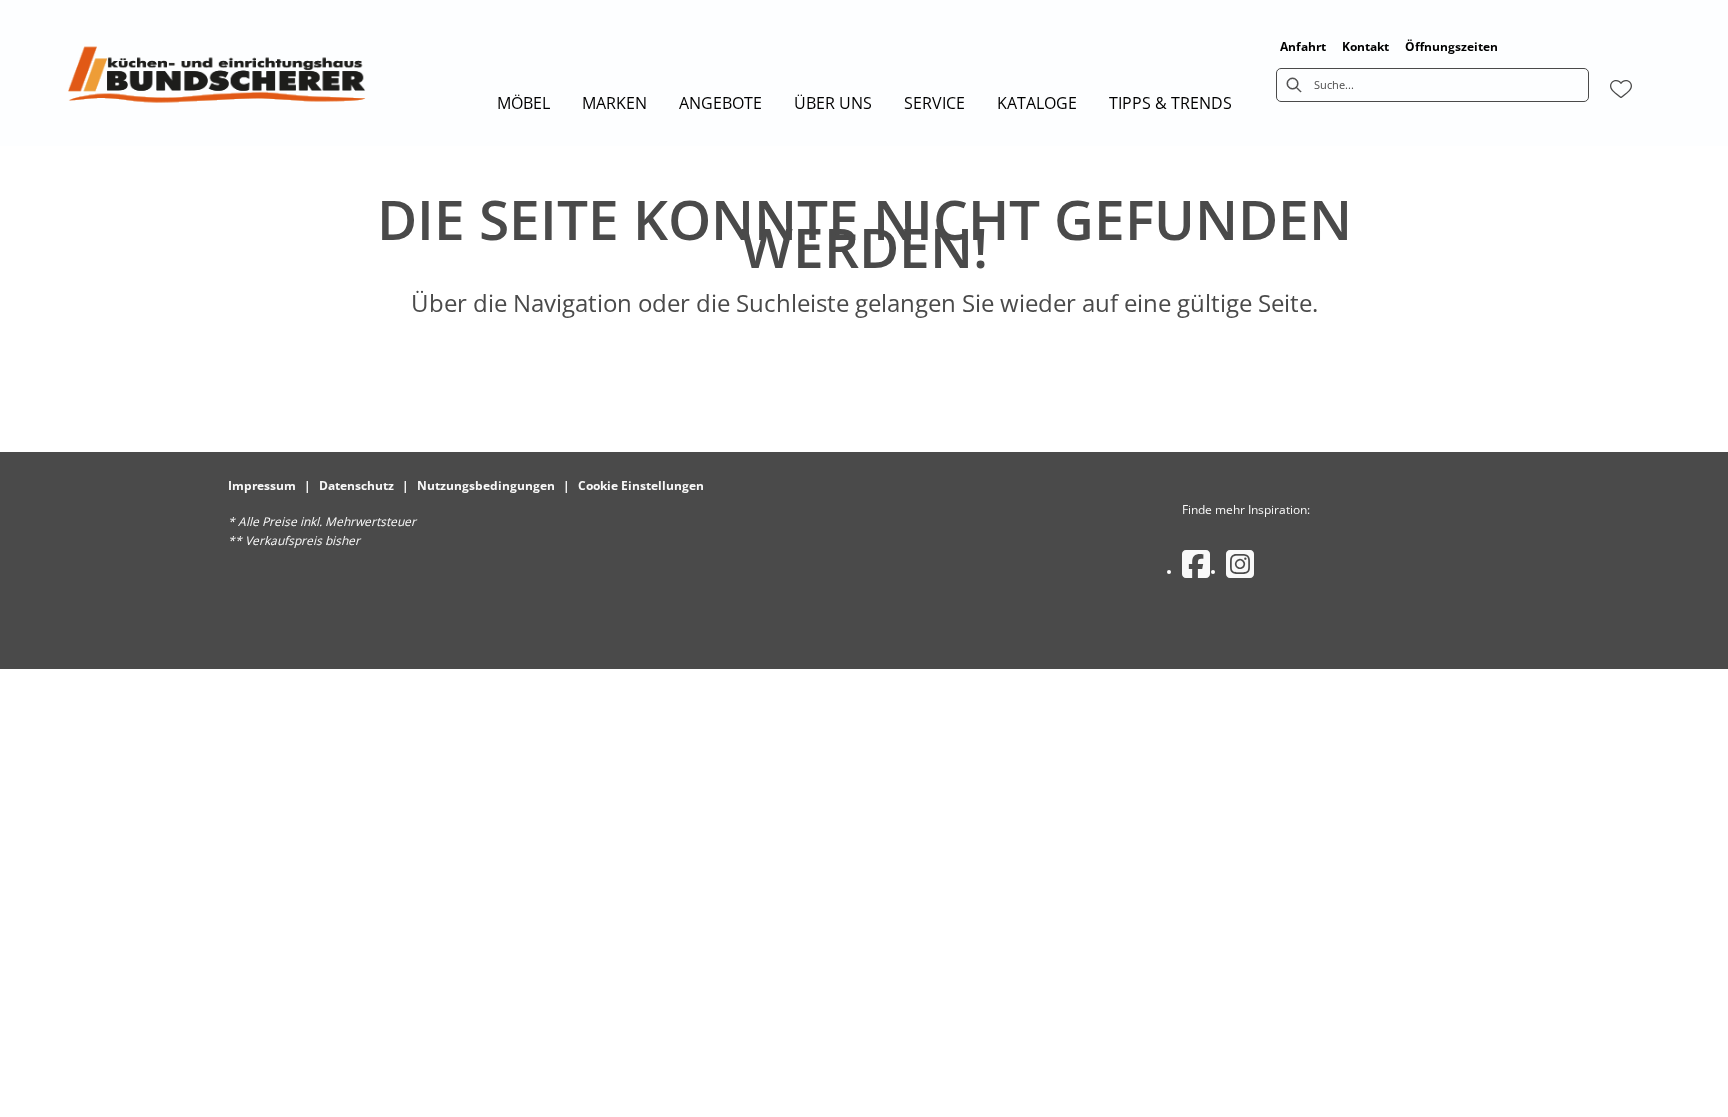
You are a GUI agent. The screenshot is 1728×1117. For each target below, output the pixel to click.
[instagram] (1240, 563)
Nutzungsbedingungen (486, 485)
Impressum (262, 485)
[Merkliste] (1621, 89)
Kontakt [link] (1365, 46)
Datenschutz (356, 485)
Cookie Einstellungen (641, 485)
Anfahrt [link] (1303, 46)
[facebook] (1196, 563)
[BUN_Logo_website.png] (216, 80)
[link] (523, 103)
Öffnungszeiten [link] (1451, 46)
